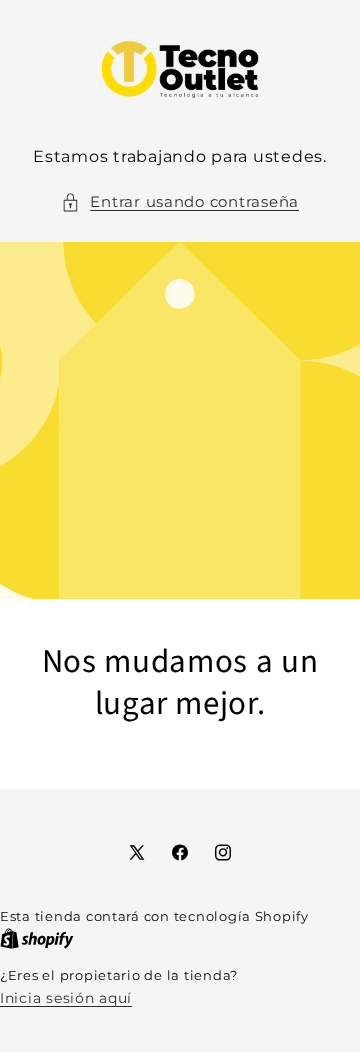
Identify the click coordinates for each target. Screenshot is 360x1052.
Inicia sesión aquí (66, 998)
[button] (180, 203)
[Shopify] (37, 939)
